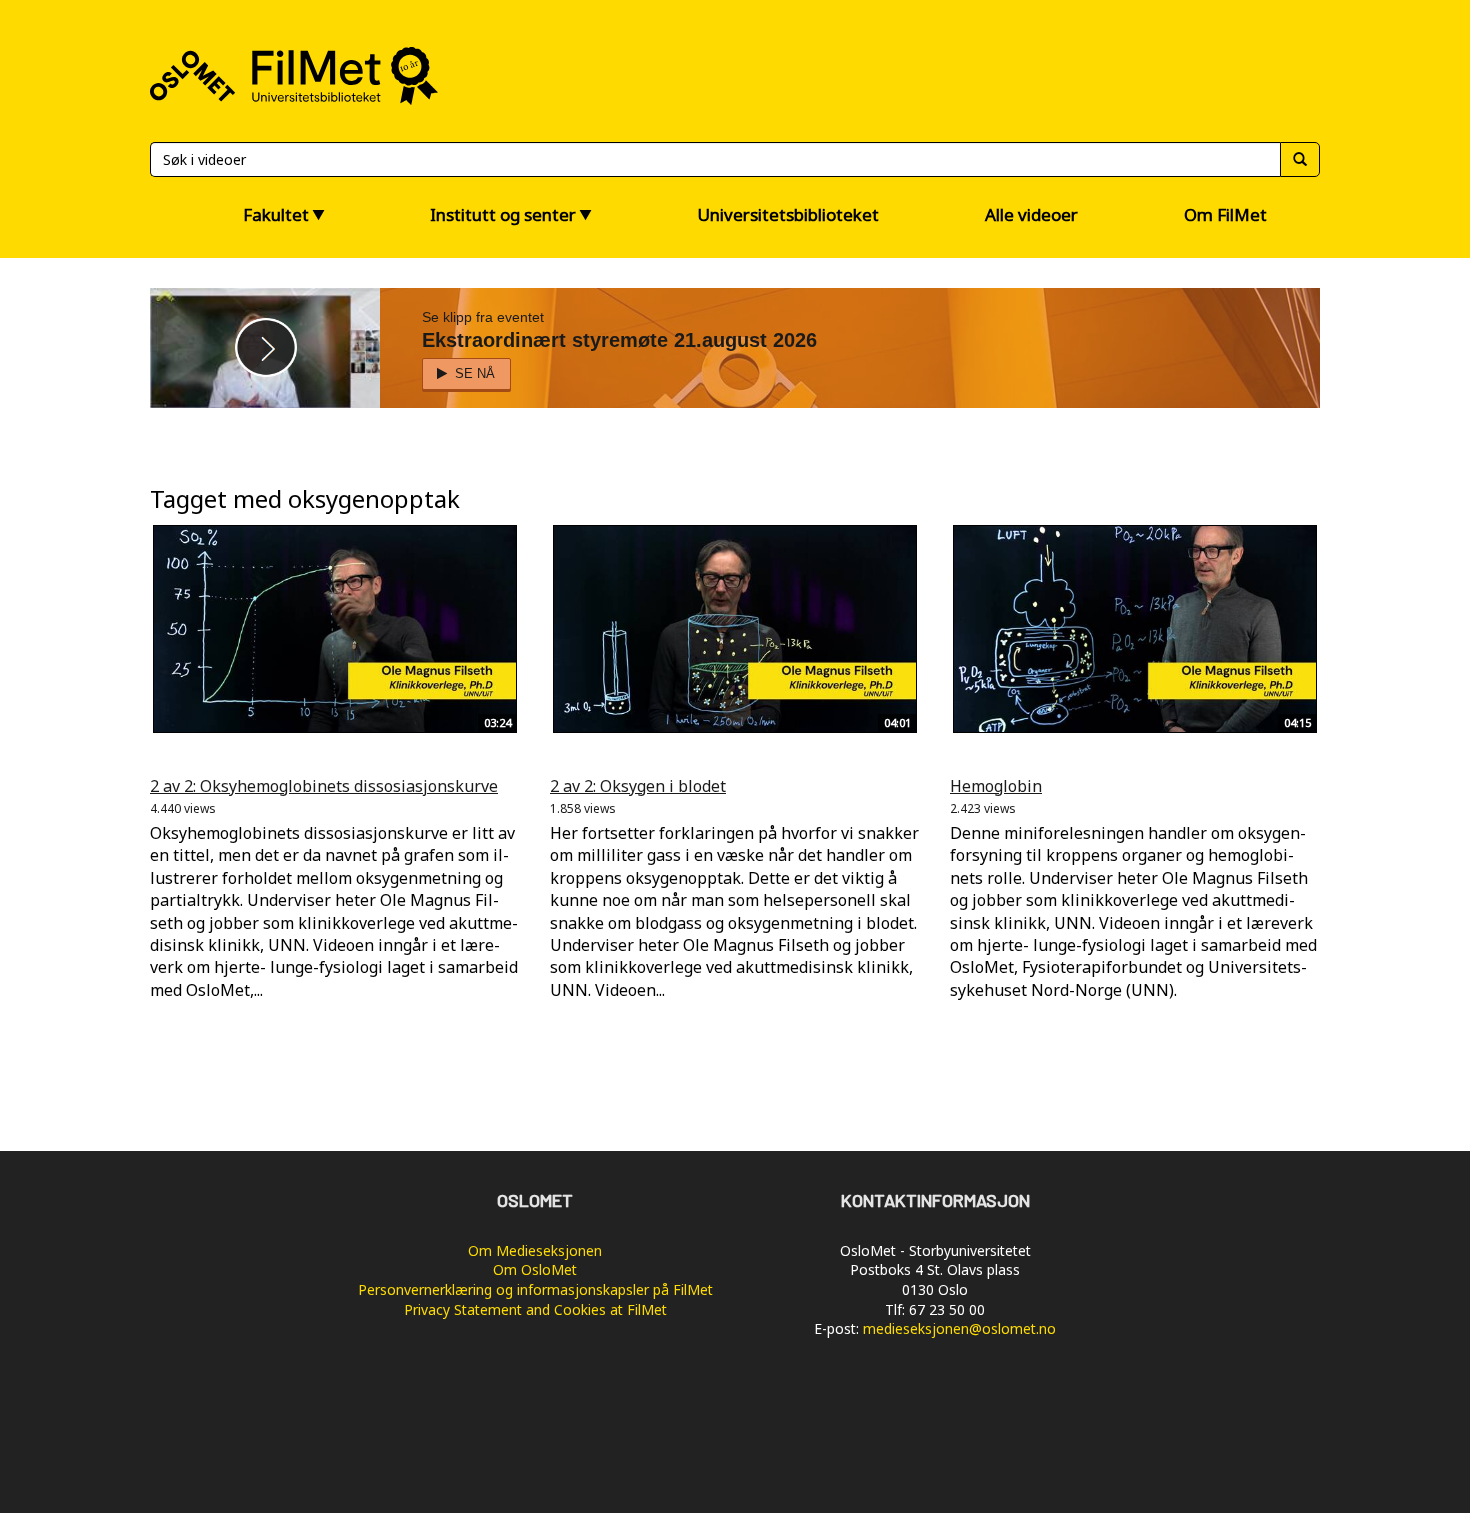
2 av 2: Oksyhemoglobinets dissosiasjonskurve (324, 786)
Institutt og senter (503, 214)
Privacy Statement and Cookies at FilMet (535, 1309)
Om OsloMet (535, 1269)
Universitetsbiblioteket (788, 214)
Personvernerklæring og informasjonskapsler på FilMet (535, 1289)
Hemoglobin (996, 786)
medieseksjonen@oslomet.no (959, 1328)
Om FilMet (1225, 214)
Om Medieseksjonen (535, 1250)
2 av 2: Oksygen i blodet (638, 786)
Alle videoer (1031, 214)
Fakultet (276, 214)
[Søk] (1300, 159)
